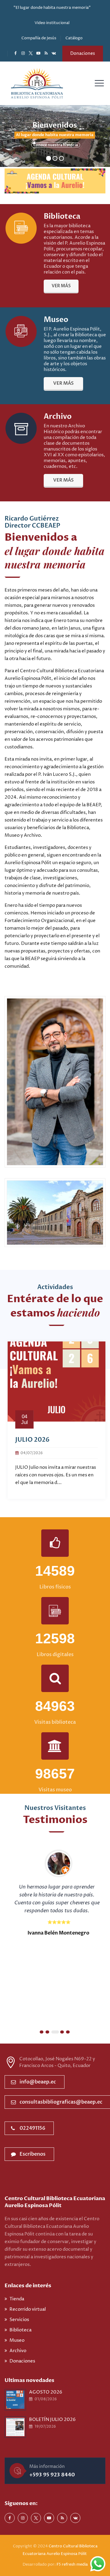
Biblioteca (20, 2330)
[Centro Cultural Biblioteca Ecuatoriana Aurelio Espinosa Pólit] (37, 83)
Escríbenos (33, 2154)
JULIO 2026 (31, 1440)
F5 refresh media (72, 2564)
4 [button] (62, 2032)
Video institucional (52, 23)
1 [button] (42, 2032)
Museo (17, 2340)
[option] (55, 1420)
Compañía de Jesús (39, 38)
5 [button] (68, 2032)
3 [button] (55, 2032)
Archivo (18, 2351)
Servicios (19, 2320)
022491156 (32, 2128)
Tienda (17, 2299)
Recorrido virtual (28, 2309)
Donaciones (83, 53)
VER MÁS (61, 286)
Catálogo (74, 38)
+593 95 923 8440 (52, 2475)
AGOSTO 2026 (46, 2392)
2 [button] (47, 2032)
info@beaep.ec (38, 2082)
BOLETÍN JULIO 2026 (52, 2420)
